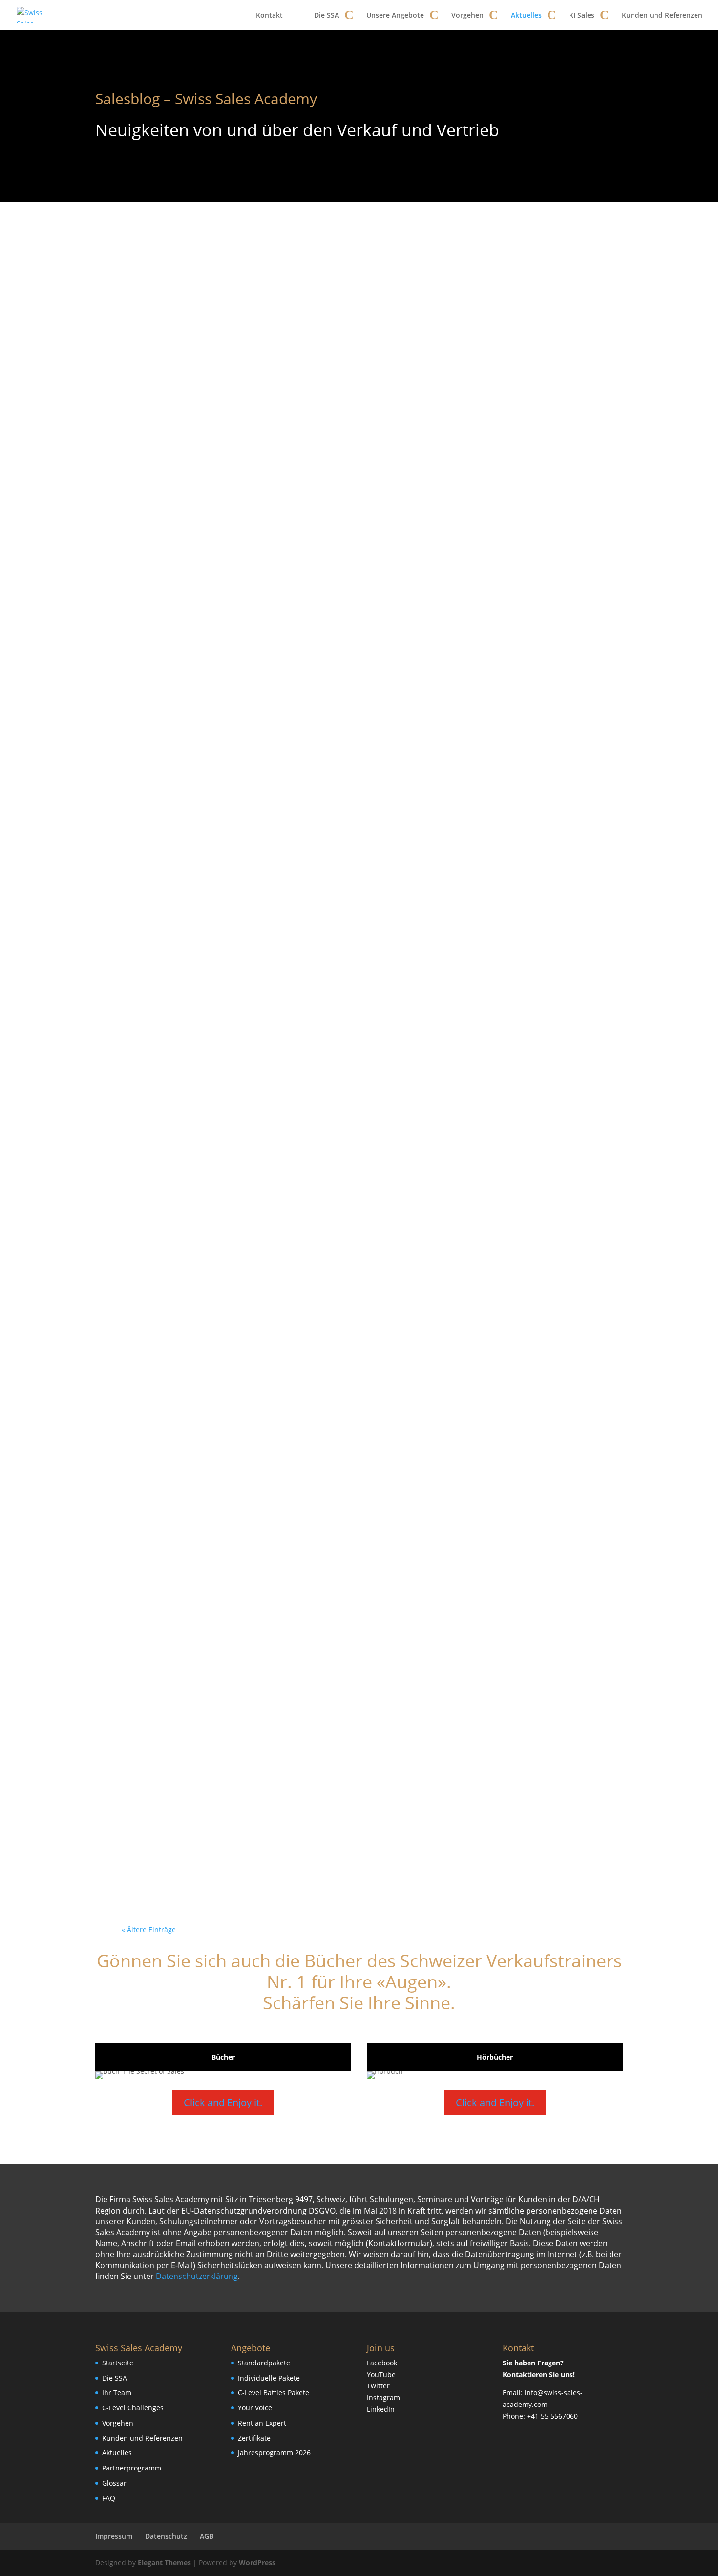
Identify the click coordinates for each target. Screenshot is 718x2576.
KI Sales (582, 15)
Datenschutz (166, 2536)
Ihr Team (117, 2393)
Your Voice (255, 2408)
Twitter (378, 2386)
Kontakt (269, 15)
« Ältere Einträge (149, 1929)
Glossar (114, 2483)
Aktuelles (526, 15)
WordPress (257, 2563)
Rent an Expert (262, 2423)
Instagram (383, 2397)
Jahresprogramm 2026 (274, 2453)
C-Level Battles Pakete (274, 2393)
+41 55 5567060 (552, 2416)
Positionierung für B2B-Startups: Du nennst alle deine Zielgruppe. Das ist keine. (353, 1406)
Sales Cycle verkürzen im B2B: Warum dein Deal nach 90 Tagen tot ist (356, 568)
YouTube (381, 2374)
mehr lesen (156, 622)
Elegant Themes (164, 2563)
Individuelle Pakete (269, 2378)
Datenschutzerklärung (197, 2276)
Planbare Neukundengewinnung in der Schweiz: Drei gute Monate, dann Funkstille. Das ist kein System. (356, 987)
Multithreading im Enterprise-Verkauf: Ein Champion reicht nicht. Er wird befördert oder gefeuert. (352, 1545)
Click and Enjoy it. (223, 2102)
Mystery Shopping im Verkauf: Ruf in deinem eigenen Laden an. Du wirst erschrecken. (359, 708)
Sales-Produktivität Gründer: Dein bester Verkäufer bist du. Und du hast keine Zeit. (359, 1824)
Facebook (382, 2363)
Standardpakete (264, 2363)
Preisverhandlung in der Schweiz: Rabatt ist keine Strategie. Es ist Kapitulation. (352, 1126)
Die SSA (327, 15)
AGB (207, 2536)
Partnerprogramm (132, 2468)
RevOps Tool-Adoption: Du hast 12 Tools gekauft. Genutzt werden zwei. (353, 1266)
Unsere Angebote (395, 15)
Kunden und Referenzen (662, 15)
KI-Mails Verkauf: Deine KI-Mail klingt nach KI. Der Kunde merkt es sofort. (355, 1685)
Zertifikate (254, 2438)
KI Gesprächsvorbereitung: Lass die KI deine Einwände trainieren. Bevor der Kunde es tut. (352, 847)
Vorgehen (467, 15)
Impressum (114, 2536)
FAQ (109, 2498)
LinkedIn (381, 2409)
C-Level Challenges (133, 2408)
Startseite (118, 2363)
